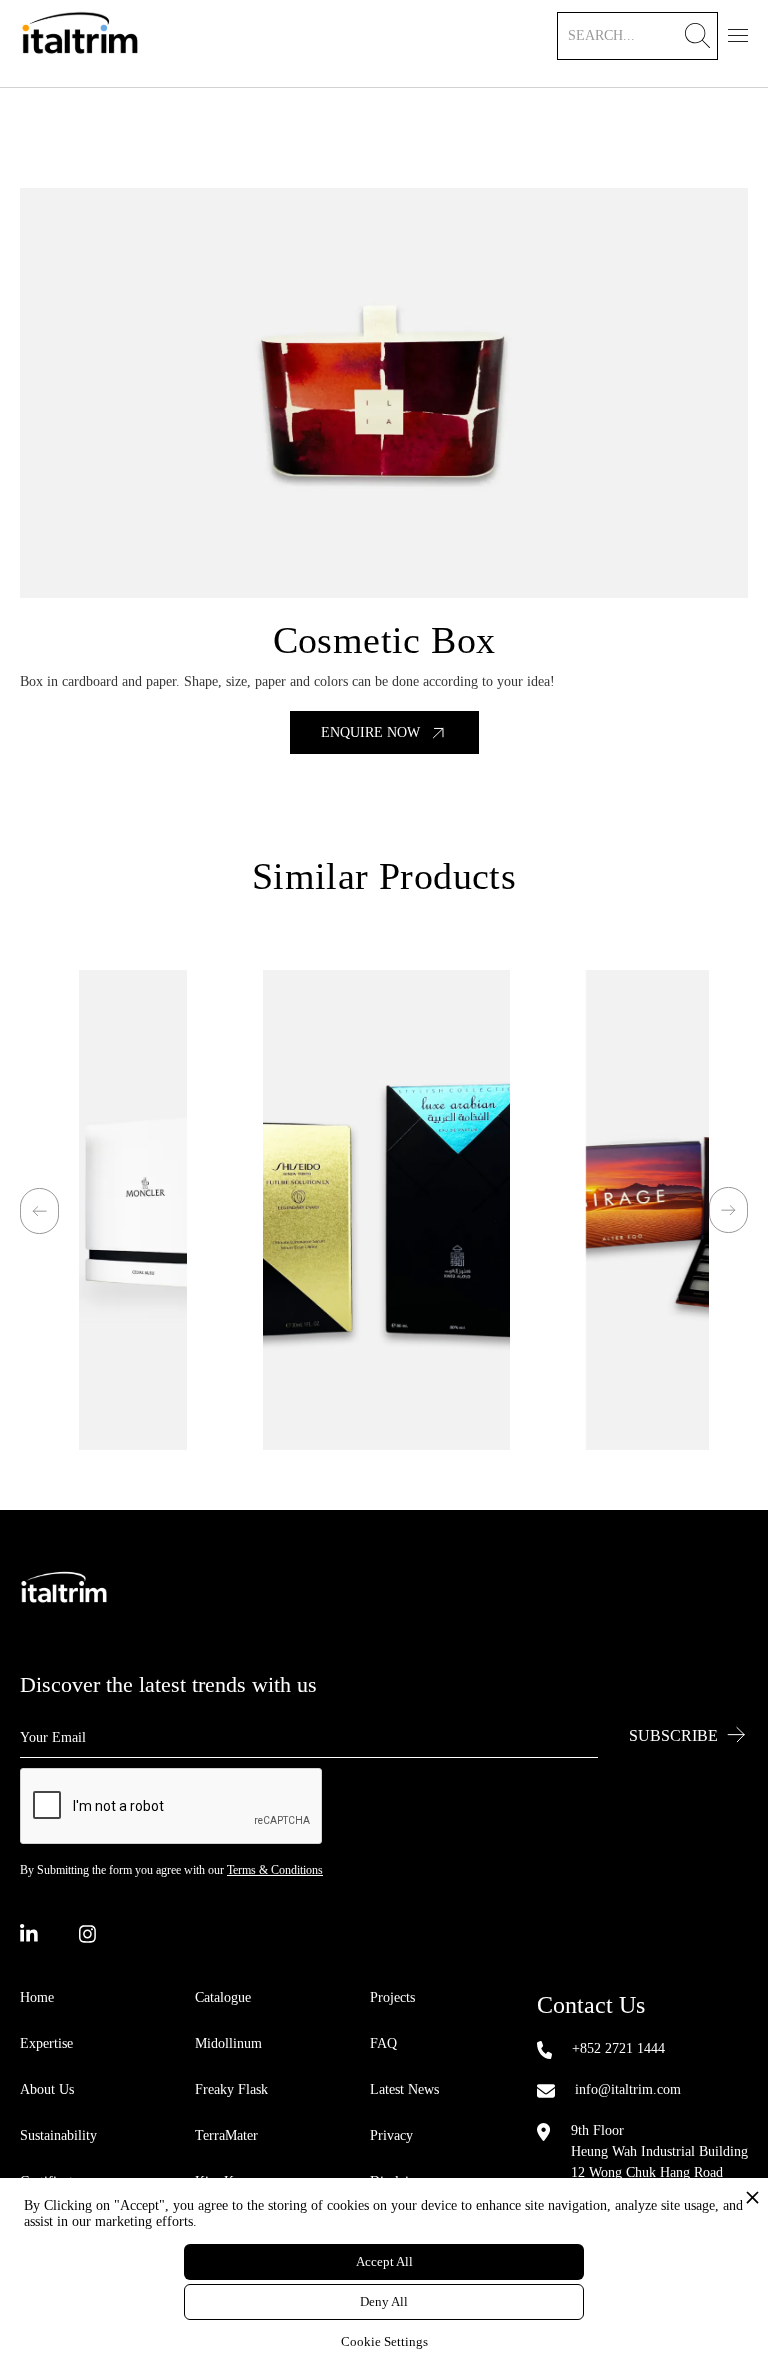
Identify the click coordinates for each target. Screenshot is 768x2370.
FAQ (383, 2043)
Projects (392, 1997)
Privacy (391, 2135)
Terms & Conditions (275, 1870)
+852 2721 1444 (618, 2048)
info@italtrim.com (628, 2089)
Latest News (404, 2089)
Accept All (384, 2261)
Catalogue (223, 1997)
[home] (80, 43)
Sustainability (58, 2135)
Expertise (46, 2043)
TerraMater (226, 2135)
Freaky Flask (231, 2089)
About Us (47, 2089)
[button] (738, 33)
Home (37, 1997)
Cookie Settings (384, 2341)
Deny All (384, 2301)
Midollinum (228, 2043)
